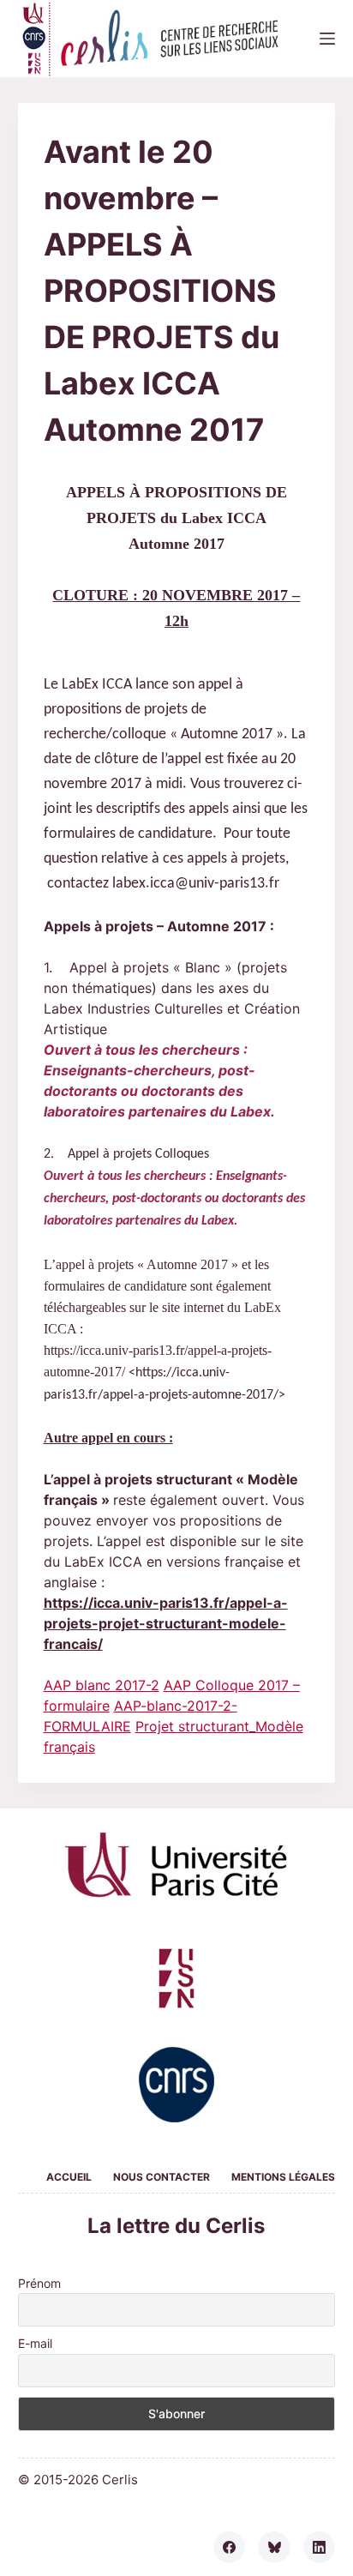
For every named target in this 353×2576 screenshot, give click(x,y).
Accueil (69, 2177)
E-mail (35, 2343)
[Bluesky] (274, 2548)
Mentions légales (283, 2177)
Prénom (39, 2283)
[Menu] (327, 39)
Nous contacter (162, 2177)
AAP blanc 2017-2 (102, 1685)
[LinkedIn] (320, 2548)
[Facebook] (230, 2548)
